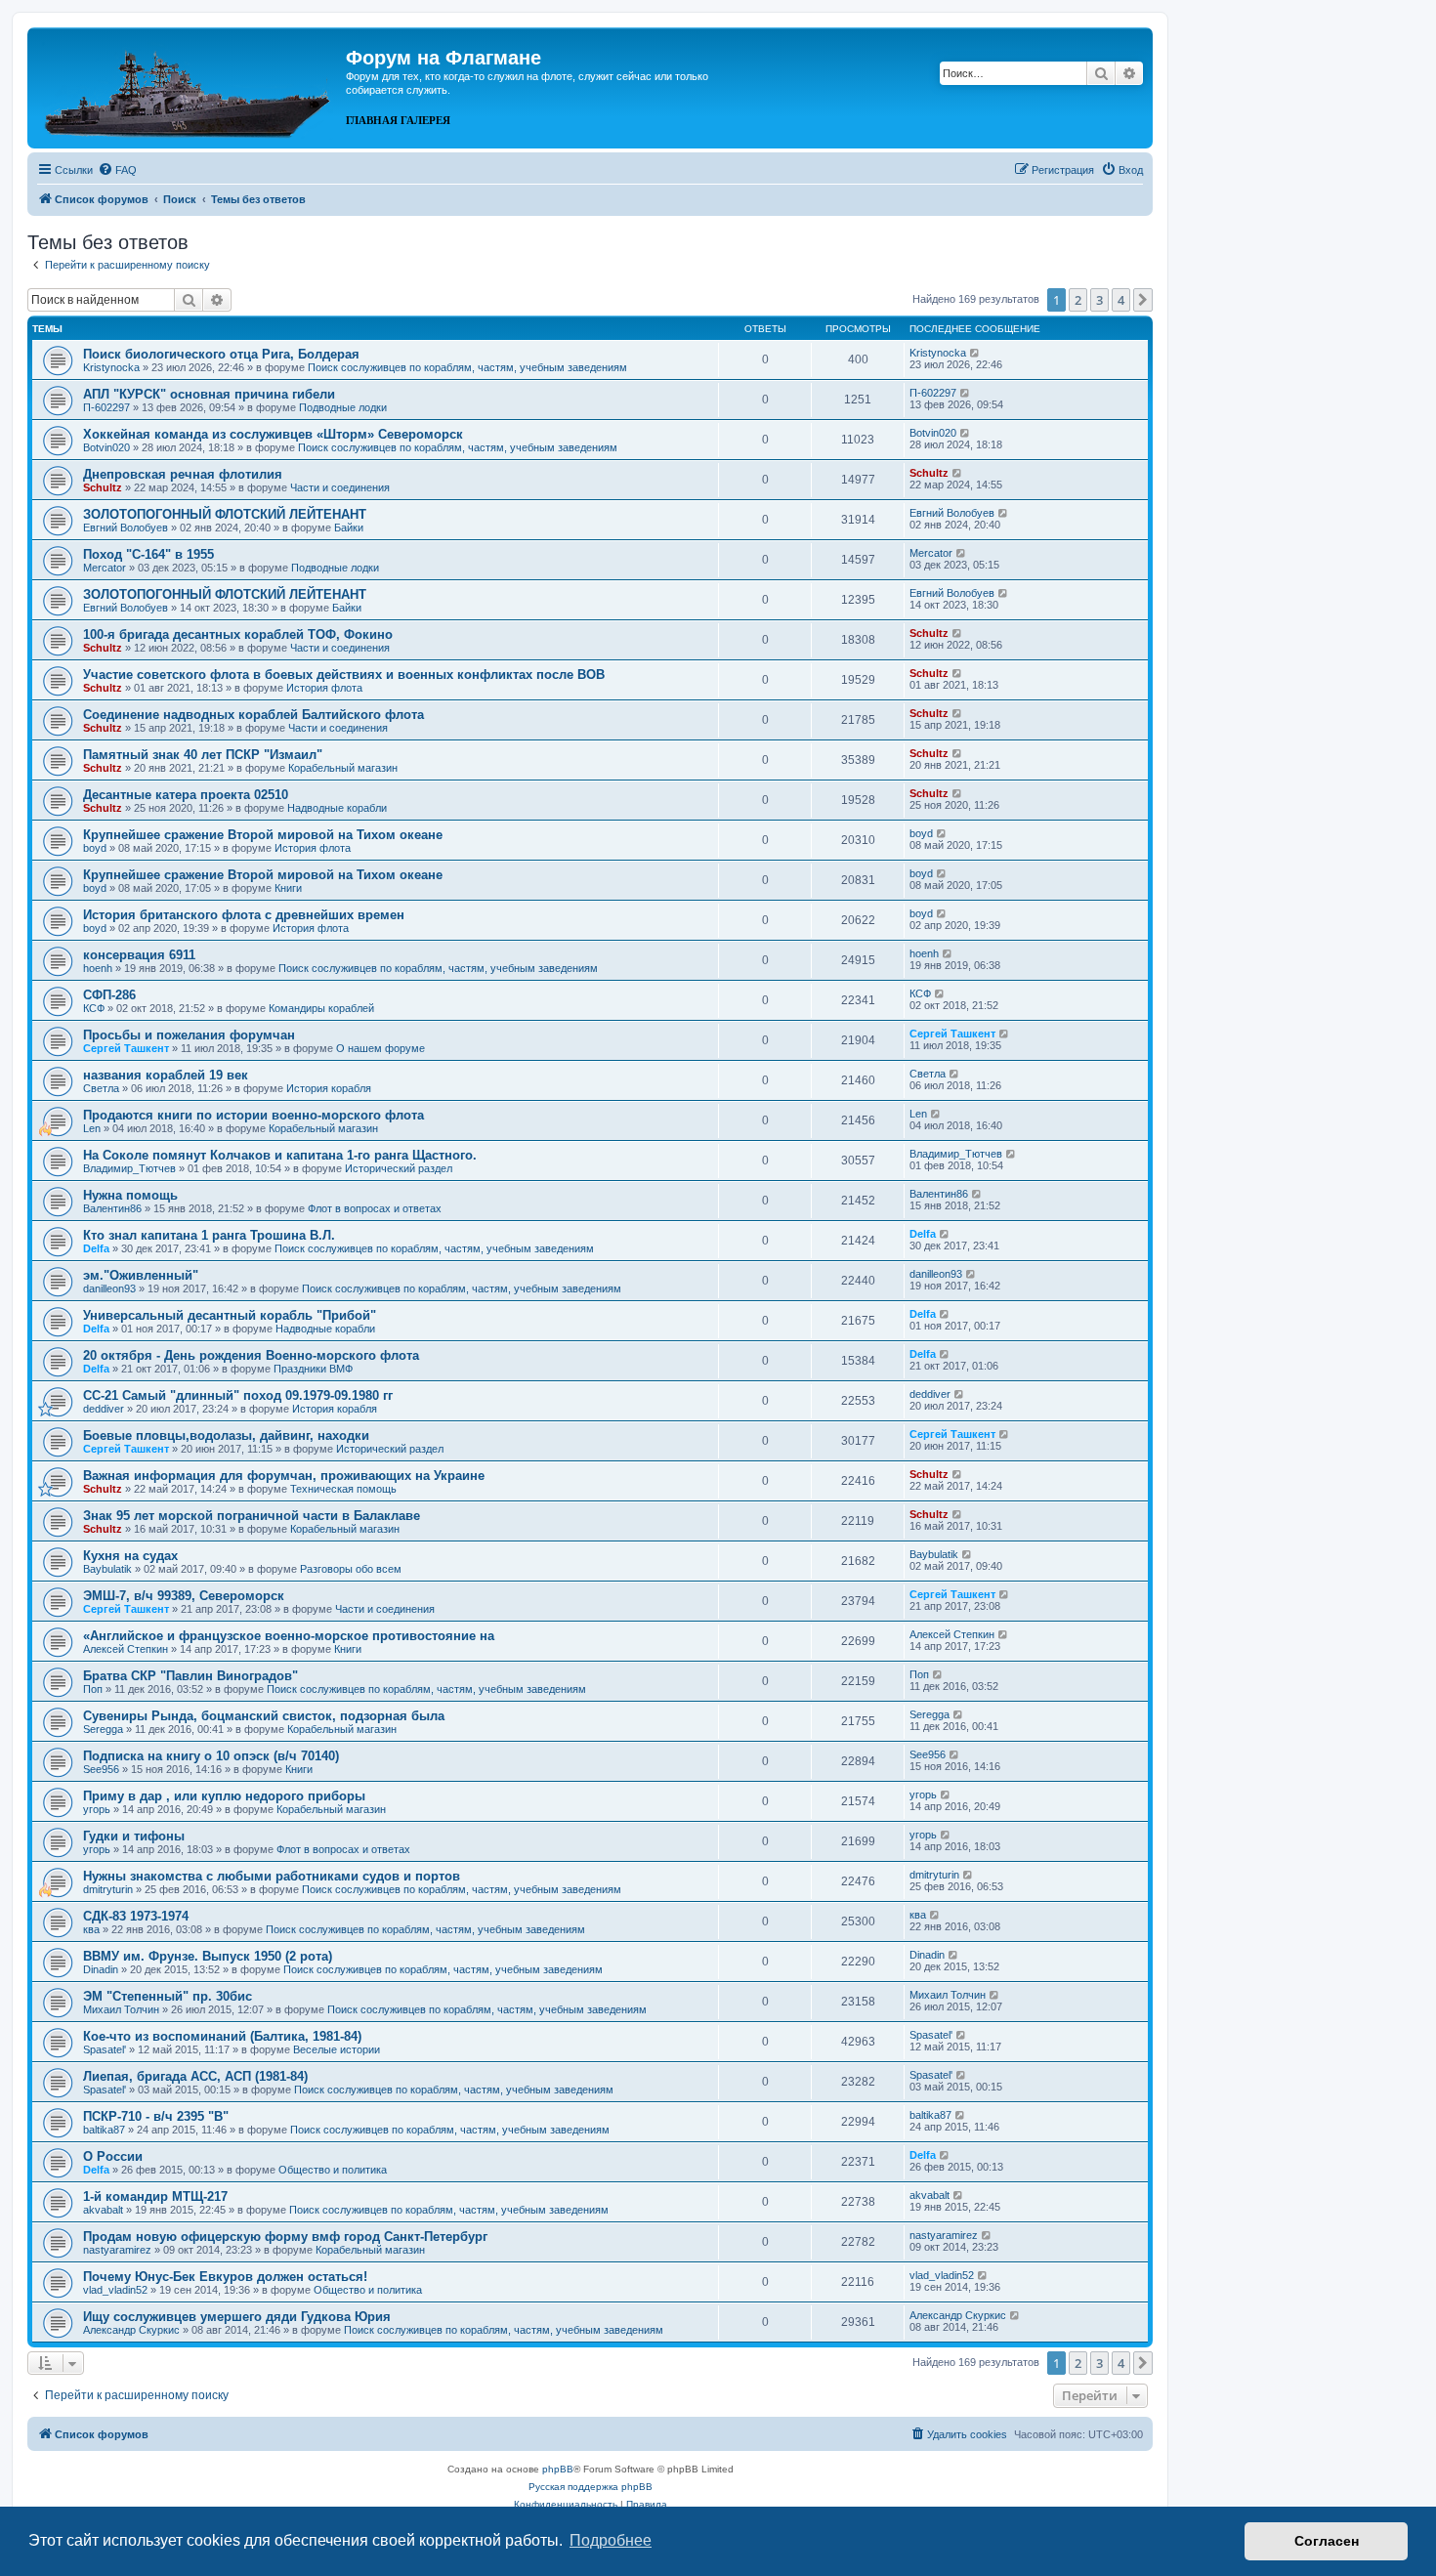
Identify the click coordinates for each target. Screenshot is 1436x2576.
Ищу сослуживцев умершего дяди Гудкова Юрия (237, 2317)
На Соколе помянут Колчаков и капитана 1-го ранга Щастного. (280, 1155)
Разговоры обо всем (351, 1569)
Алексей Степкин (126, 1649)
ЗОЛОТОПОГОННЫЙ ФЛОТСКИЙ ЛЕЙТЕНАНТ (225, 514)
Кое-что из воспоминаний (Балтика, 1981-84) (222, 2036)
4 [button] (1121, 300)
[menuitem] (117, 170)
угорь (97, 1809)
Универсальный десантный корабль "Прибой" (230, 1315)
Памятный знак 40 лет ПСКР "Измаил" (203, 755)
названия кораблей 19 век (166, 1075)
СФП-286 (109, 995)
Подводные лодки (343, 407)
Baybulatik (107, 1569)
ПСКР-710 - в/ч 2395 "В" (156, 2116)
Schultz (103, 487)
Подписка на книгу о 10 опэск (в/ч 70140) (211, 1756)
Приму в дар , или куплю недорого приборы (224, 1796)
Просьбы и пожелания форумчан (189, 1035)
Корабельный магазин (343, 768)
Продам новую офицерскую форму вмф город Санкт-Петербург (285, 2237)
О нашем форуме (380, 1048)
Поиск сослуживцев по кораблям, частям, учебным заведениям (467, 367)
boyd (95, 848)
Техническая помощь (343, 1489)
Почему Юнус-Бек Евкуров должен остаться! (225, 2277)
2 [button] (1078, 300)
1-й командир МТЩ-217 (155, 2196)
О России (113, 2156)
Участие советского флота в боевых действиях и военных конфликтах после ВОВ (344, 675)
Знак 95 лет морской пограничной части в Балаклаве (252, 1516)
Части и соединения (340, 487)
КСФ (94, 1008)
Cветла (101, 1088)
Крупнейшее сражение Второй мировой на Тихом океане (263, 835)
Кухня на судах (130, 1556)
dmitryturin (108, 1889)
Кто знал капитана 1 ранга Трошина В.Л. (209, 1235)
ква (91, 1929)
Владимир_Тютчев (129, 1168)
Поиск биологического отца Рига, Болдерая (221, 354)
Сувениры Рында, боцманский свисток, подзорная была (264, 1716)
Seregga (103, 1729)
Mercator (105, 568)
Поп (93, 1689)
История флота (324, 688)
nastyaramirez (117, 2250)
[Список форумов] (189, 86)
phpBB (558, 2469)
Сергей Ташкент (126, 1048)
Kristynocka (111, 367)
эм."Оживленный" (141, 1275)
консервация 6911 (139, 955)
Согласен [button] (1327, 2541)
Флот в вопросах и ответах (375, 1208)
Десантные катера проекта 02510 (186, 795)
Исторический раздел (399, 1168)
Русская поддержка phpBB (591, 2487)
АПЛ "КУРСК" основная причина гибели (209, 394)
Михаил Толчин (121, 2009)
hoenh (98, 968)
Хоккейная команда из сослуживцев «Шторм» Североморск (273, 434)
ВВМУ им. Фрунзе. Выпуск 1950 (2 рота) (208, 1956)
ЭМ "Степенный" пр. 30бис (168, 1996)
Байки (349, 528)
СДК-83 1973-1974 (136, 1916)
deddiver (104, 1409)
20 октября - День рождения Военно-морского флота (251, 1355)
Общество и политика (333, 2170)
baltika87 (104, 2130)
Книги (288, 888)
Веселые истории (337, 2049)
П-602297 (106, 407)
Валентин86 (112, 1208)
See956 (101, 1769)
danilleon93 (109, 1288)
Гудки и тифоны (134, 1836)
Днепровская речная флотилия (183, 474)
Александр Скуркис (131, 2330)
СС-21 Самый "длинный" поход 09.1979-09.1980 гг (238, 1395)
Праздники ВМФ (313, 1369)
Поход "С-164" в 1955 (148, 554)
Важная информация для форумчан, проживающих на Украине (284, 1476)
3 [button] (1099, 300)
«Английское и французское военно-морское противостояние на (289, 1636)
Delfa (96, 1248)
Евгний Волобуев (126, 528)
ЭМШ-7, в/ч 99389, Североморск (184, 1596)
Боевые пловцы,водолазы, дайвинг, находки (226, 1436)
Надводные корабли (337, 808)
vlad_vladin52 (115, 2290)
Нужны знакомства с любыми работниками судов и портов (272, 1876)
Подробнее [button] (611, 2540)
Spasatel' (105, 2049)
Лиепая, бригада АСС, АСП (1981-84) (195, 2076)
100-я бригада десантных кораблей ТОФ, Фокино (238, 634)
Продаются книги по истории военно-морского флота (253, 1115)
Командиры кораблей (321, 1008)
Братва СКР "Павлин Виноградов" (190, 1676)
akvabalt (103, 2210)
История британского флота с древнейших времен (244, 915)
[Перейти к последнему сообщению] (975, 353)
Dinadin (101, 1969)
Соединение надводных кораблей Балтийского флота (253, 715)
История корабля (329, 1088)
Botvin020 (106, 447)
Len (92, 1128)
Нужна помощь (130, 1195)
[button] (1143, 300)
